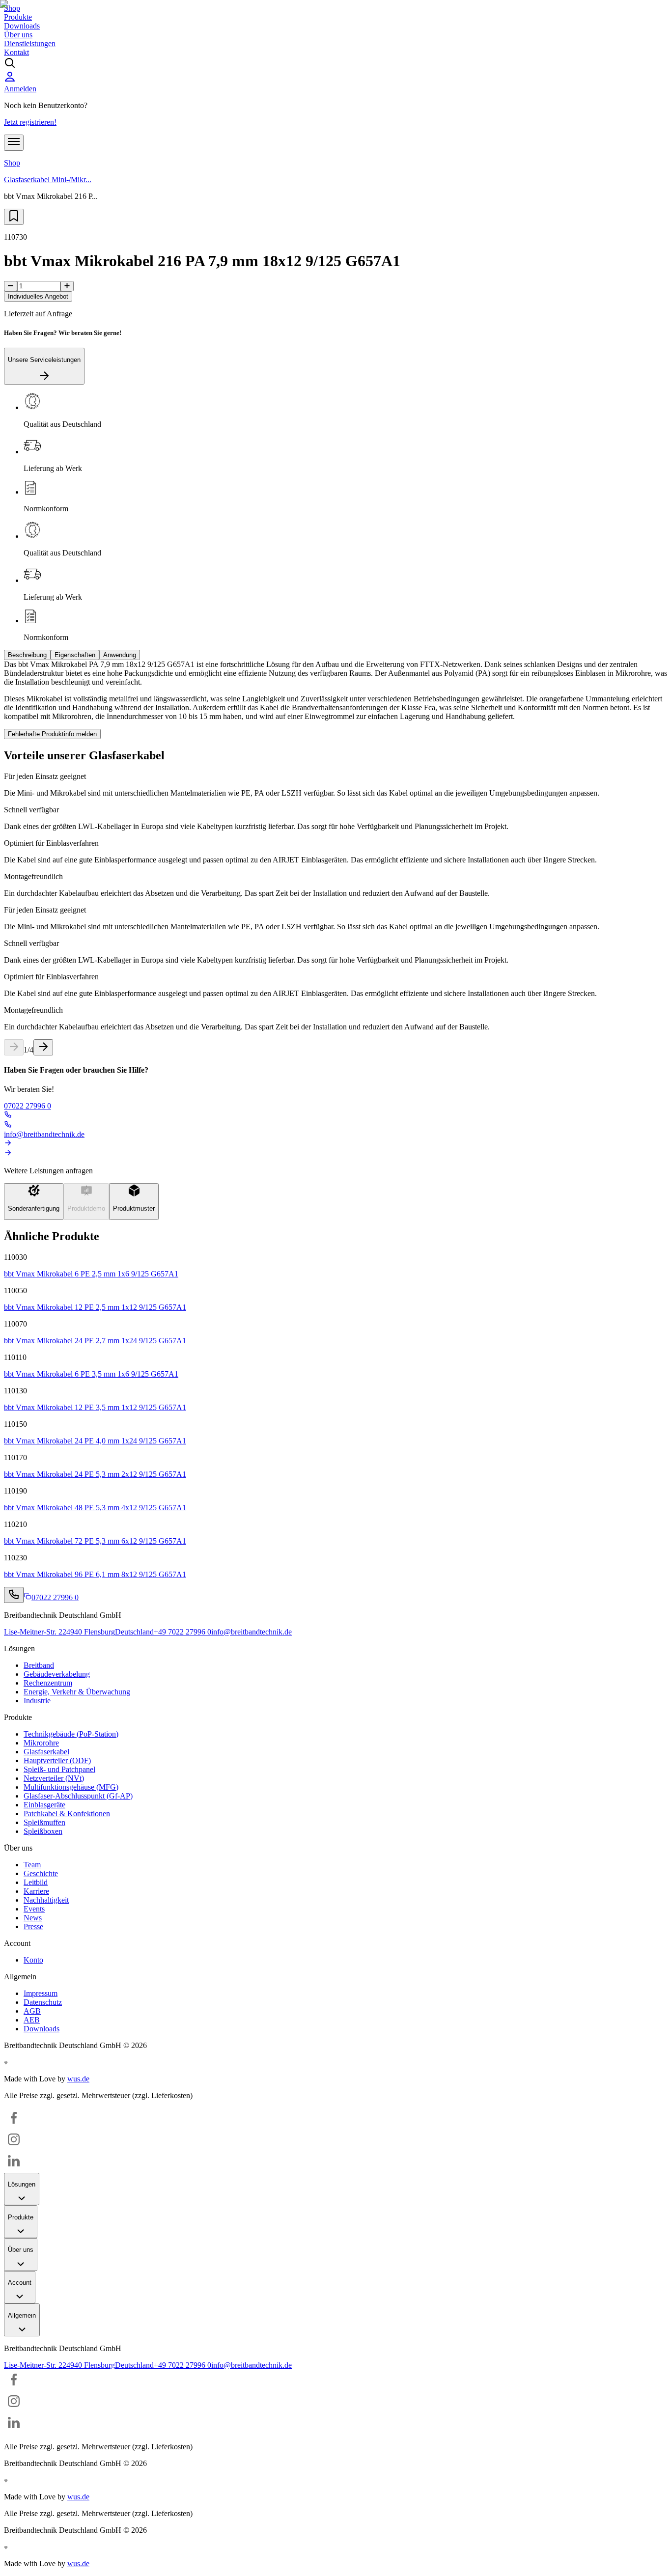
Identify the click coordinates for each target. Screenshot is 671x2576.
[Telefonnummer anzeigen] (14, 1595)
